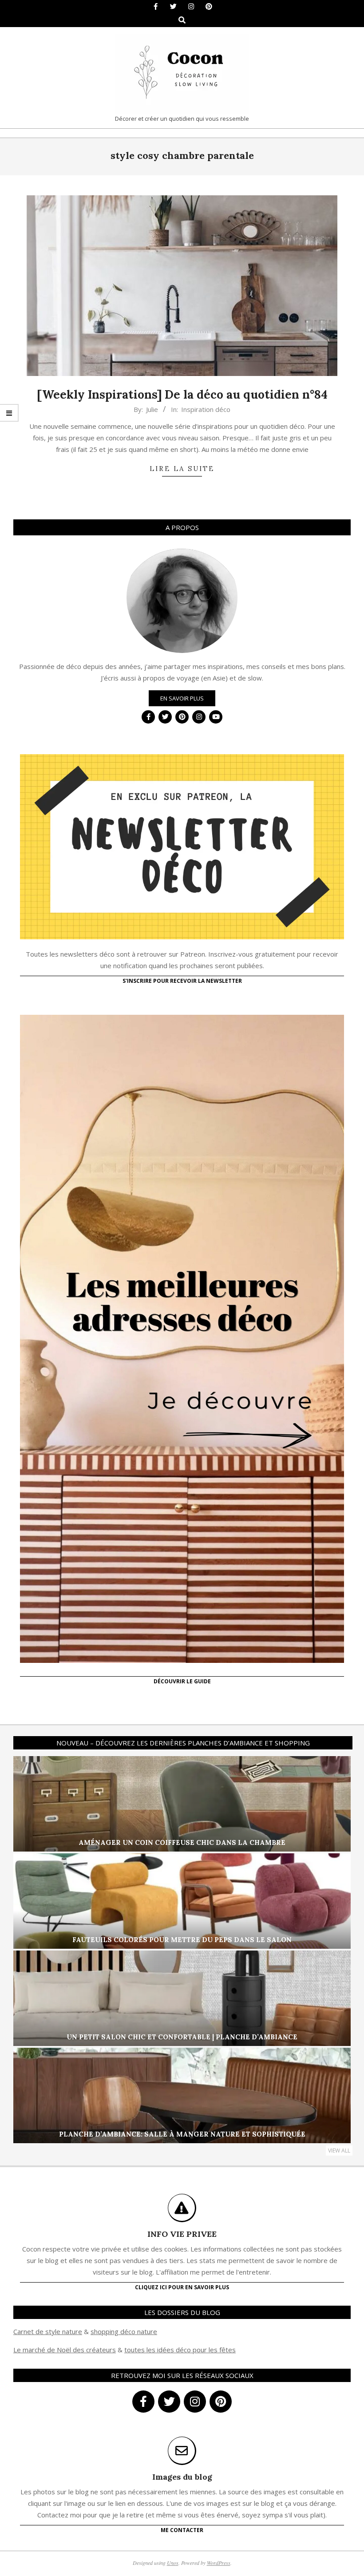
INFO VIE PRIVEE (182, 2234)
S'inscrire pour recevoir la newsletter (182, 981)
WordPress (219, 2563)
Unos (173, 2563)
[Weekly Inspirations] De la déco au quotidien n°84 (182, 394)
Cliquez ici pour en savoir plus (182, 2287)
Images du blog (182, 2477)
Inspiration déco (206, 409)
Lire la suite (182, 469)
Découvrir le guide (182, 1681)
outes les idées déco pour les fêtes (181, 2350)
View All (339, 2151)
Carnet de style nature (48, 2331)
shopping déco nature (124, 2331)
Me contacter (182, 2530)
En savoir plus (182, 698)
